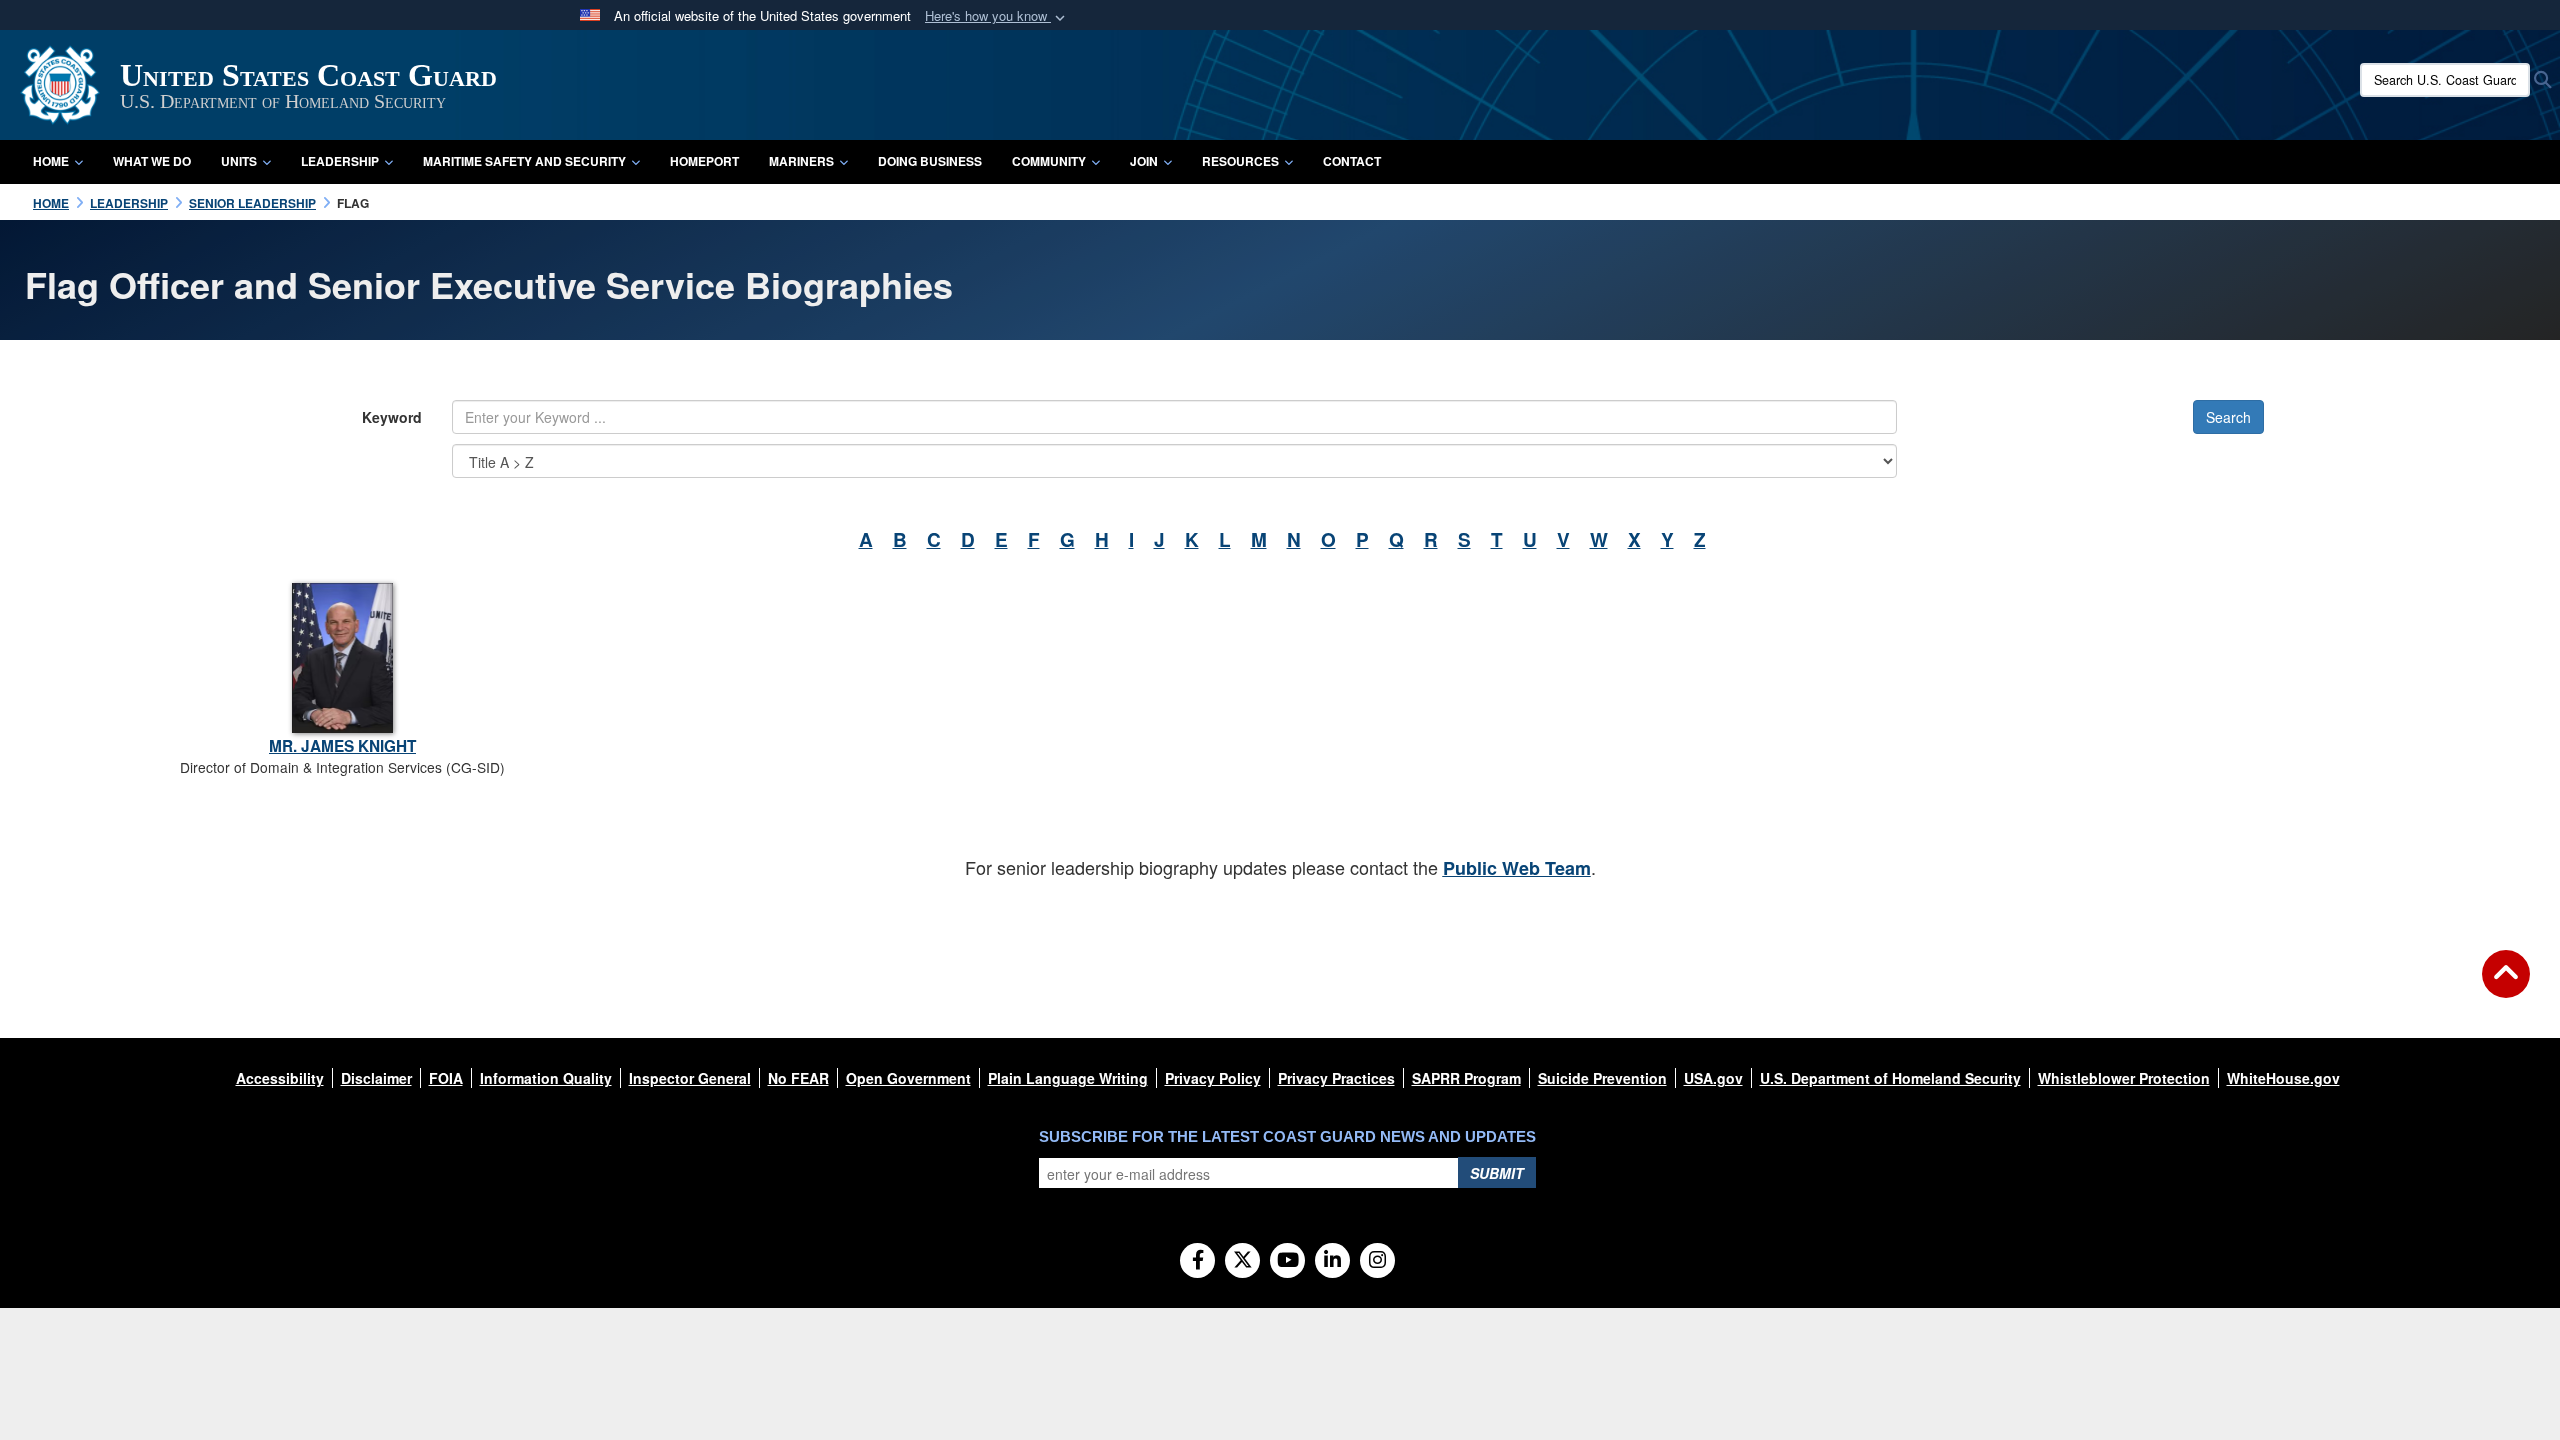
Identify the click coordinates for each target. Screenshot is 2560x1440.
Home (51, 161)
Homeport (704, 161)
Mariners (801, 161)
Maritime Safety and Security (524, 161)
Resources (1240, 161)
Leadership (340, 161)
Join (1144, 161)
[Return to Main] (2506, 986)
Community (1049, 161)
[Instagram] (1377, 1261)
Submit (1497, 1173)
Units (239, 161)
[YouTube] (1287, 1261)
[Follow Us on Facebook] (1197, 1261)
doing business (930, 161)
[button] (997, 16)
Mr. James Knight (342, 746)
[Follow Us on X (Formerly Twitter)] (1242, 1261)
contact (1352, 161)
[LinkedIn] (1332, 1261)
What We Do (152, 161)
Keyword (392, 417)
